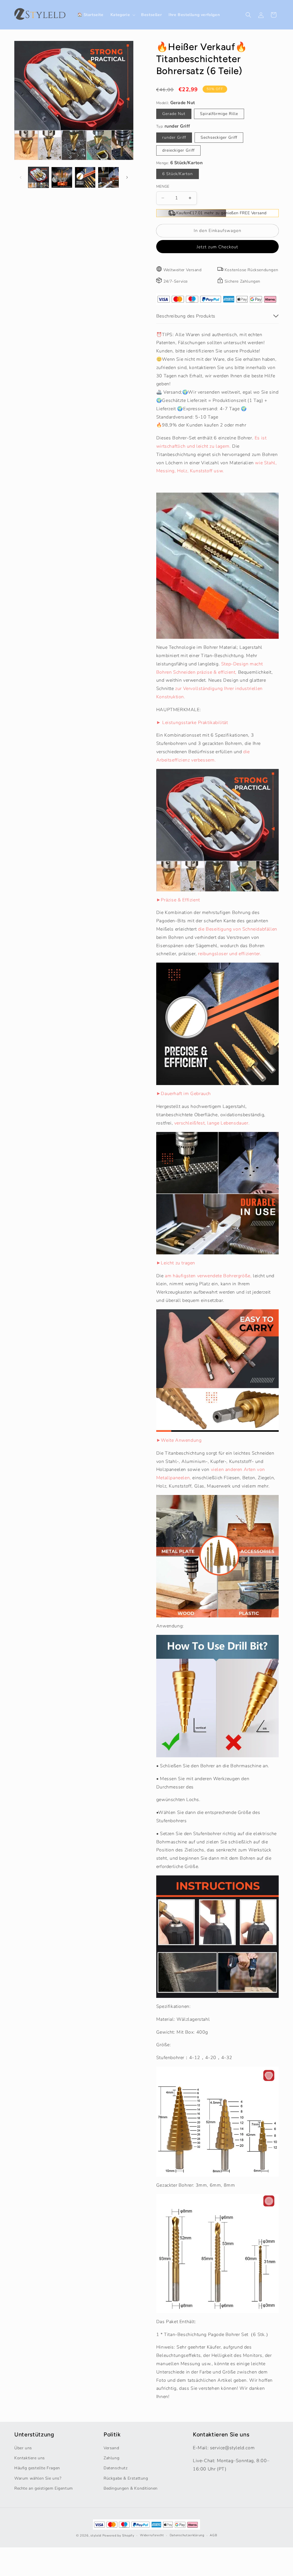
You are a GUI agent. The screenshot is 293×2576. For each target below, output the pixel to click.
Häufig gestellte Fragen (37, 2468)
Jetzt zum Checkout (217, 247)
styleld (96, 2536)
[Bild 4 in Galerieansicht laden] (108, 177)
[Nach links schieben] (21, 177)
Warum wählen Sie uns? (38, 2478)
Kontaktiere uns (30, 2458)
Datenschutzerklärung (187, 2535)
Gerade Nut (174, 114)
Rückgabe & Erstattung (126, 2478)
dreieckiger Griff (178, 150)
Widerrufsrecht (152, 2535)
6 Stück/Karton (178, 174)
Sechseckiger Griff (219, 137)
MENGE (163, 187)
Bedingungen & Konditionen (131, 2488)
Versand (111, 2448)
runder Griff (174, 137)
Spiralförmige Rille (219, 114)
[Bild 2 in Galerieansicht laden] (62, 177)
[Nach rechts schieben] (127, 177)
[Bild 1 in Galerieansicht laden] (38, 177)
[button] (122, 15)
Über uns (23, 2448)
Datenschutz (116, 2468)
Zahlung (111, 2458)
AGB (213, 2535)
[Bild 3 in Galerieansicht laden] (85, 177)
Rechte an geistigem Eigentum (44, 2488)
